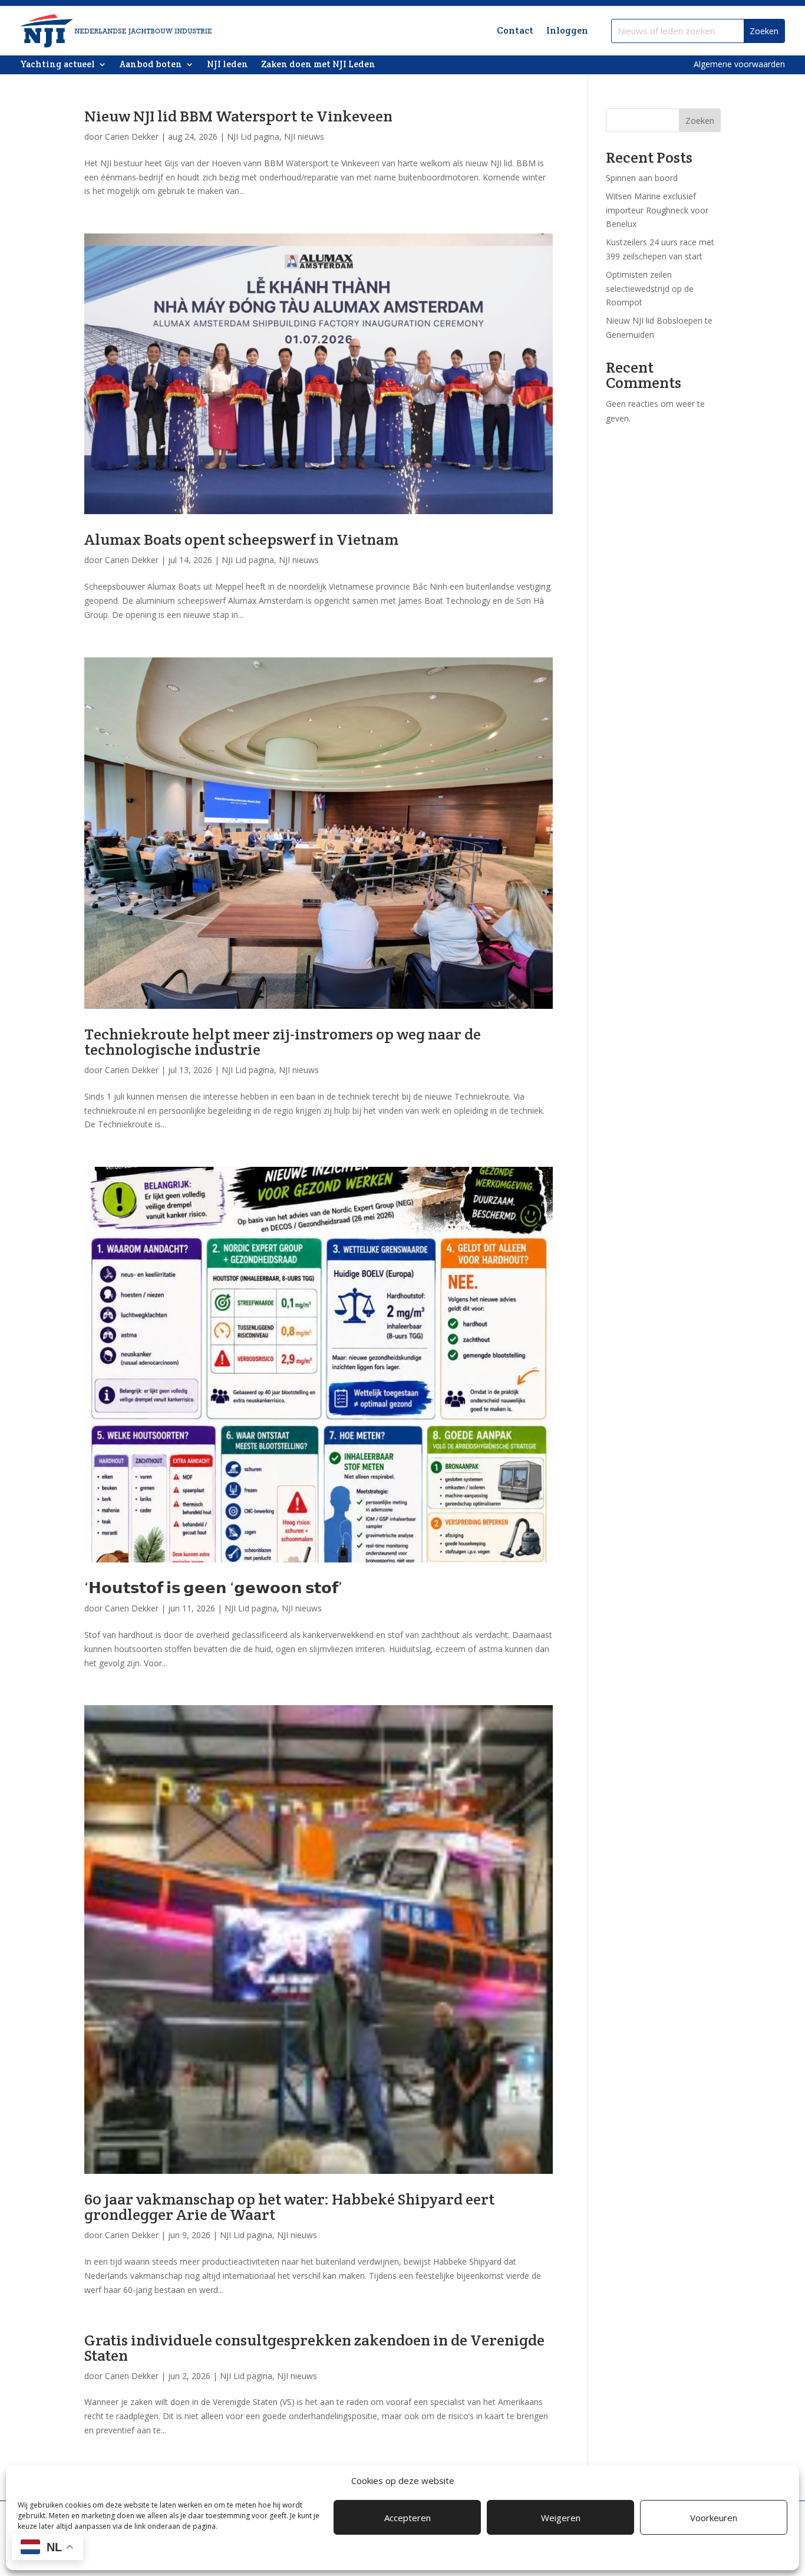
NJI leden (227, 65)
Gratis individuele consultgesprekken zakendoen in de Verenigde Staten (314, 2348)
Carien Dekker (132, 136)
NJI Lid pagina (253, 136)
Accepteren (408, 2518)
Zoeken (700, 121)
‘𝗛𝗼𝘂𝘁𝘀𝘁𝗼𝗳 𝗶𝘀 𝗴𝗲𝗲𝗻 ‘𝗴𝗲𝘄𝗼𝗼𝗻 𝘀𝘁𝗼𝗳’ (213, 1588)
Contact (515, 30)
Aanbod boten (151, 65)
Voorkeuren (714, 2518)
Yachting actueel (57, 65)
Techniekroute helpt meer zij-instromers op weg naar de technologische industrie (283, 1042)
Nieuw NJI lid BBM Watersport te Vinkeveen (238, 116)
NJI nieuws (304, 136)
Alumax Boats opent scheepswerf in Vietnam (241, 539)
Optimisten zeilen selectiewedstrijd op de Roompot (650, 289)
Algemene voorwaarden (739, 64)
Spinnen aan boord (642, 178)
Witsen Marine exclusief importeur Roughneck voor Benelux (657, 210)
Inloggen (567, 30)
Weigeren (561, 2518)
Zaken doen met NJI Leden (318, 65)
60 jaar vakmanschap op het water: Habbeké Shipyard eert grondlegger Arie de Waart (289, 2207)
